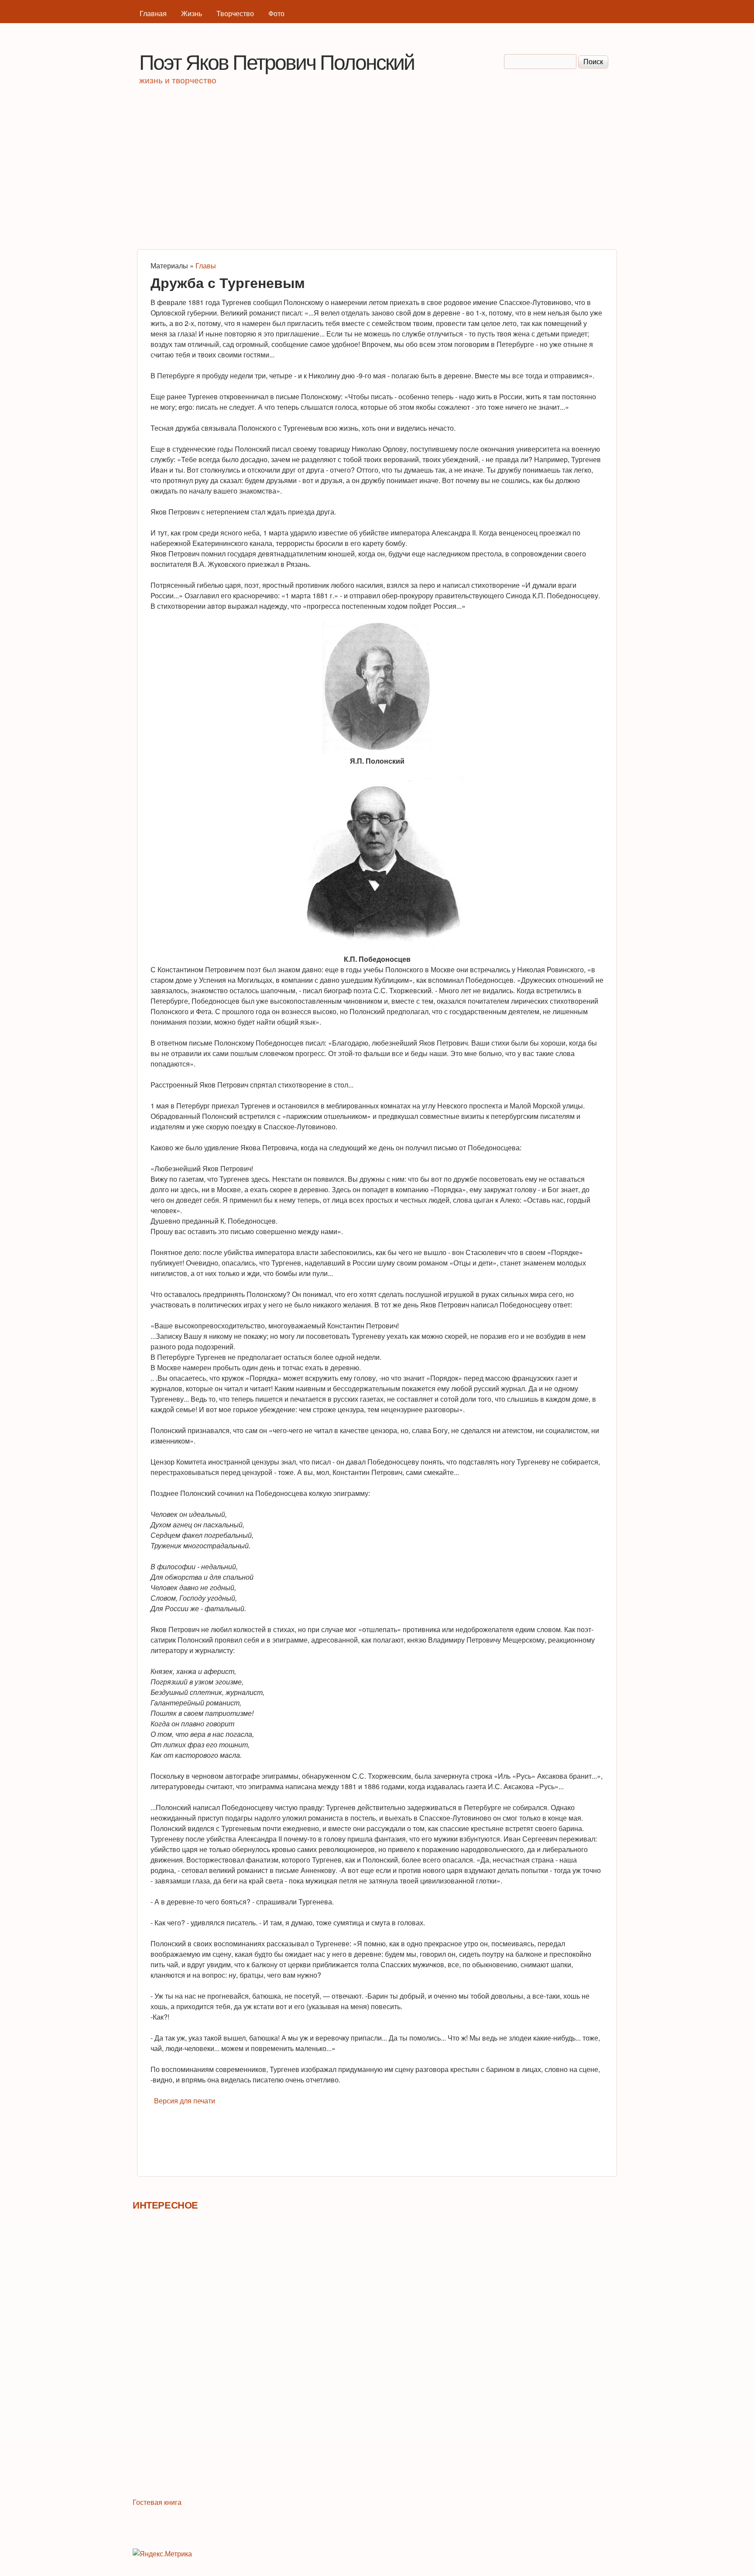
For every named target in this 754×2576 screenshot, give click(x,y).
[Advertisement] (377, 171)
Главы (206, 266)
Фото (276, 13)
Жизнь (192, 13)
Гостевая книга (157, 2502)
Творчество (235, 13)
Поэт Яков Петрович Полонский (277, 61)
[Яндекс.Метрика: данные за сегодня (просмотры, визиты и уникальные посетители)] (162, 2554)
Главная (153, 13)
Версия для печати (185, 2101)
